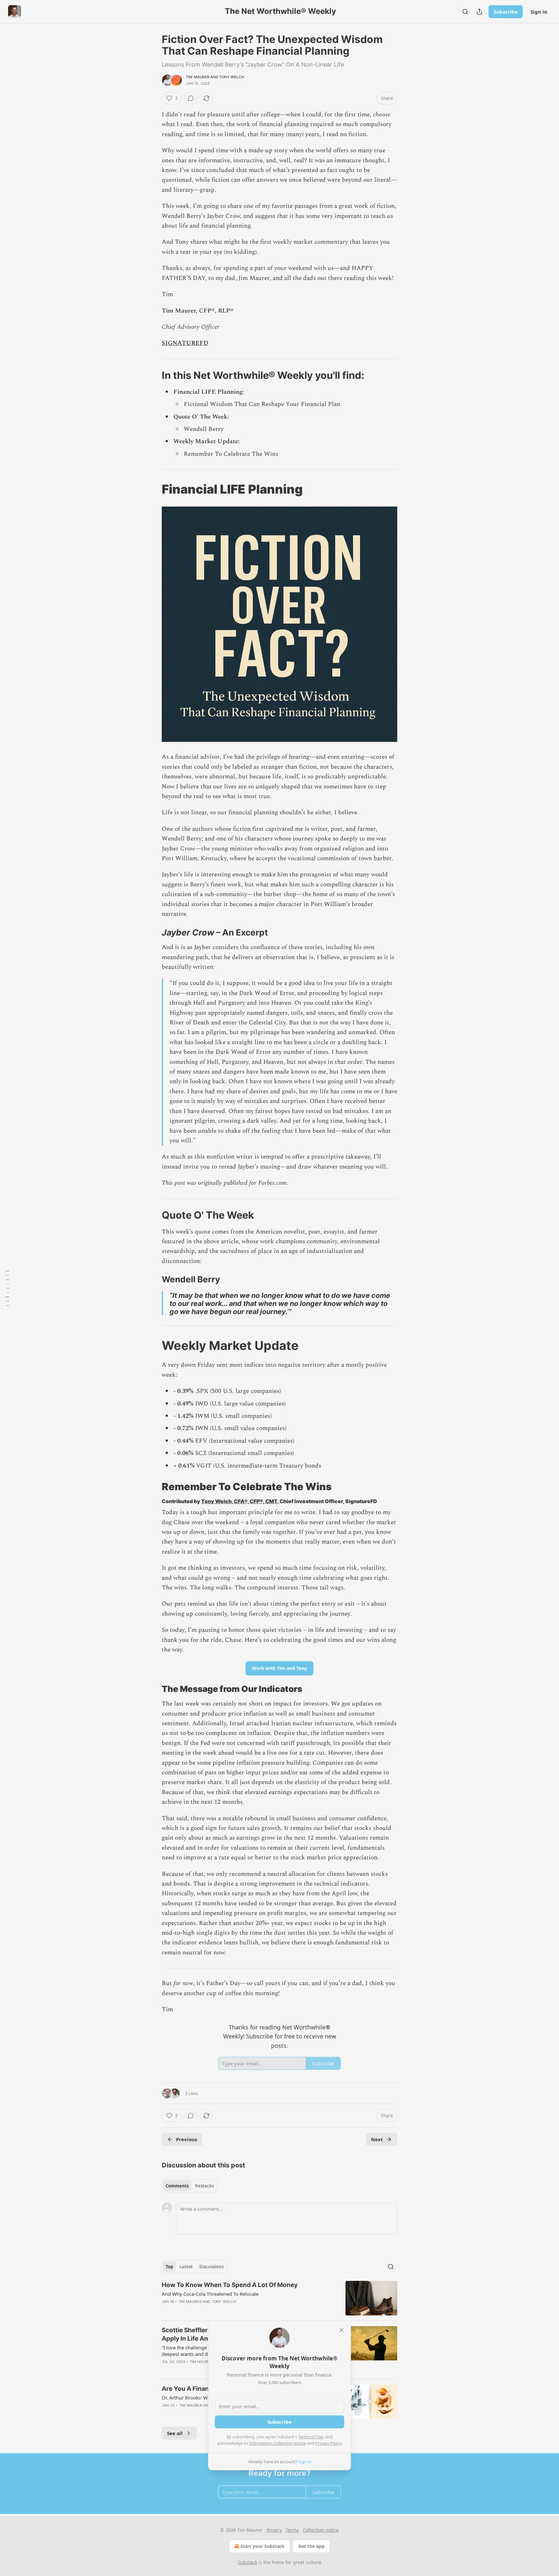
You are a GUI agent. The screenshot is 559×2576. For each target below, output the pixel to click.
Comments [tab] (177, 2186)
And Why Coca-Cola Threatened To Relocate (210, 2294)
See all (175, 2433)
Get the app (311, 2546)
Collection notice (321, 2530)
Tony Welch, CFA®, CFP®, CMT (239, 1501)
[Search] (465, 12)
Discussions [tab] (211, 2267)
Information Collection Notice (278, 2443)
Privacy (274, 2530)
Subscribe (506, 12)
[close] (342, 2330)
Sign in (539, 12)
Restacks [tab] (204, 2186)
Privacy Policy (328, 2443)
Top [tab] (169, 2267)
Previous (186, 2139)
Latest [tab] (186, 2267)
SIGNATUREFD (185, 343)
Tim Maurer (198, 77)
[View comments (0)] (191, 98)
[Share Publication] (479, 12)
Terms (292, 2530)
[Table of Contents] (7, 1288)
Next (377, 2139)
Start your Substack (263, 2546)
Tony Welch (232, 77)
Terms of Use (311, 2437)
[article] (279, 2298)
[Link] (153, 375)
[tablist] (190, 2186)
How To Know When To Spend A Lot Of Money (230, 2285)
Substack (247, 2562)
